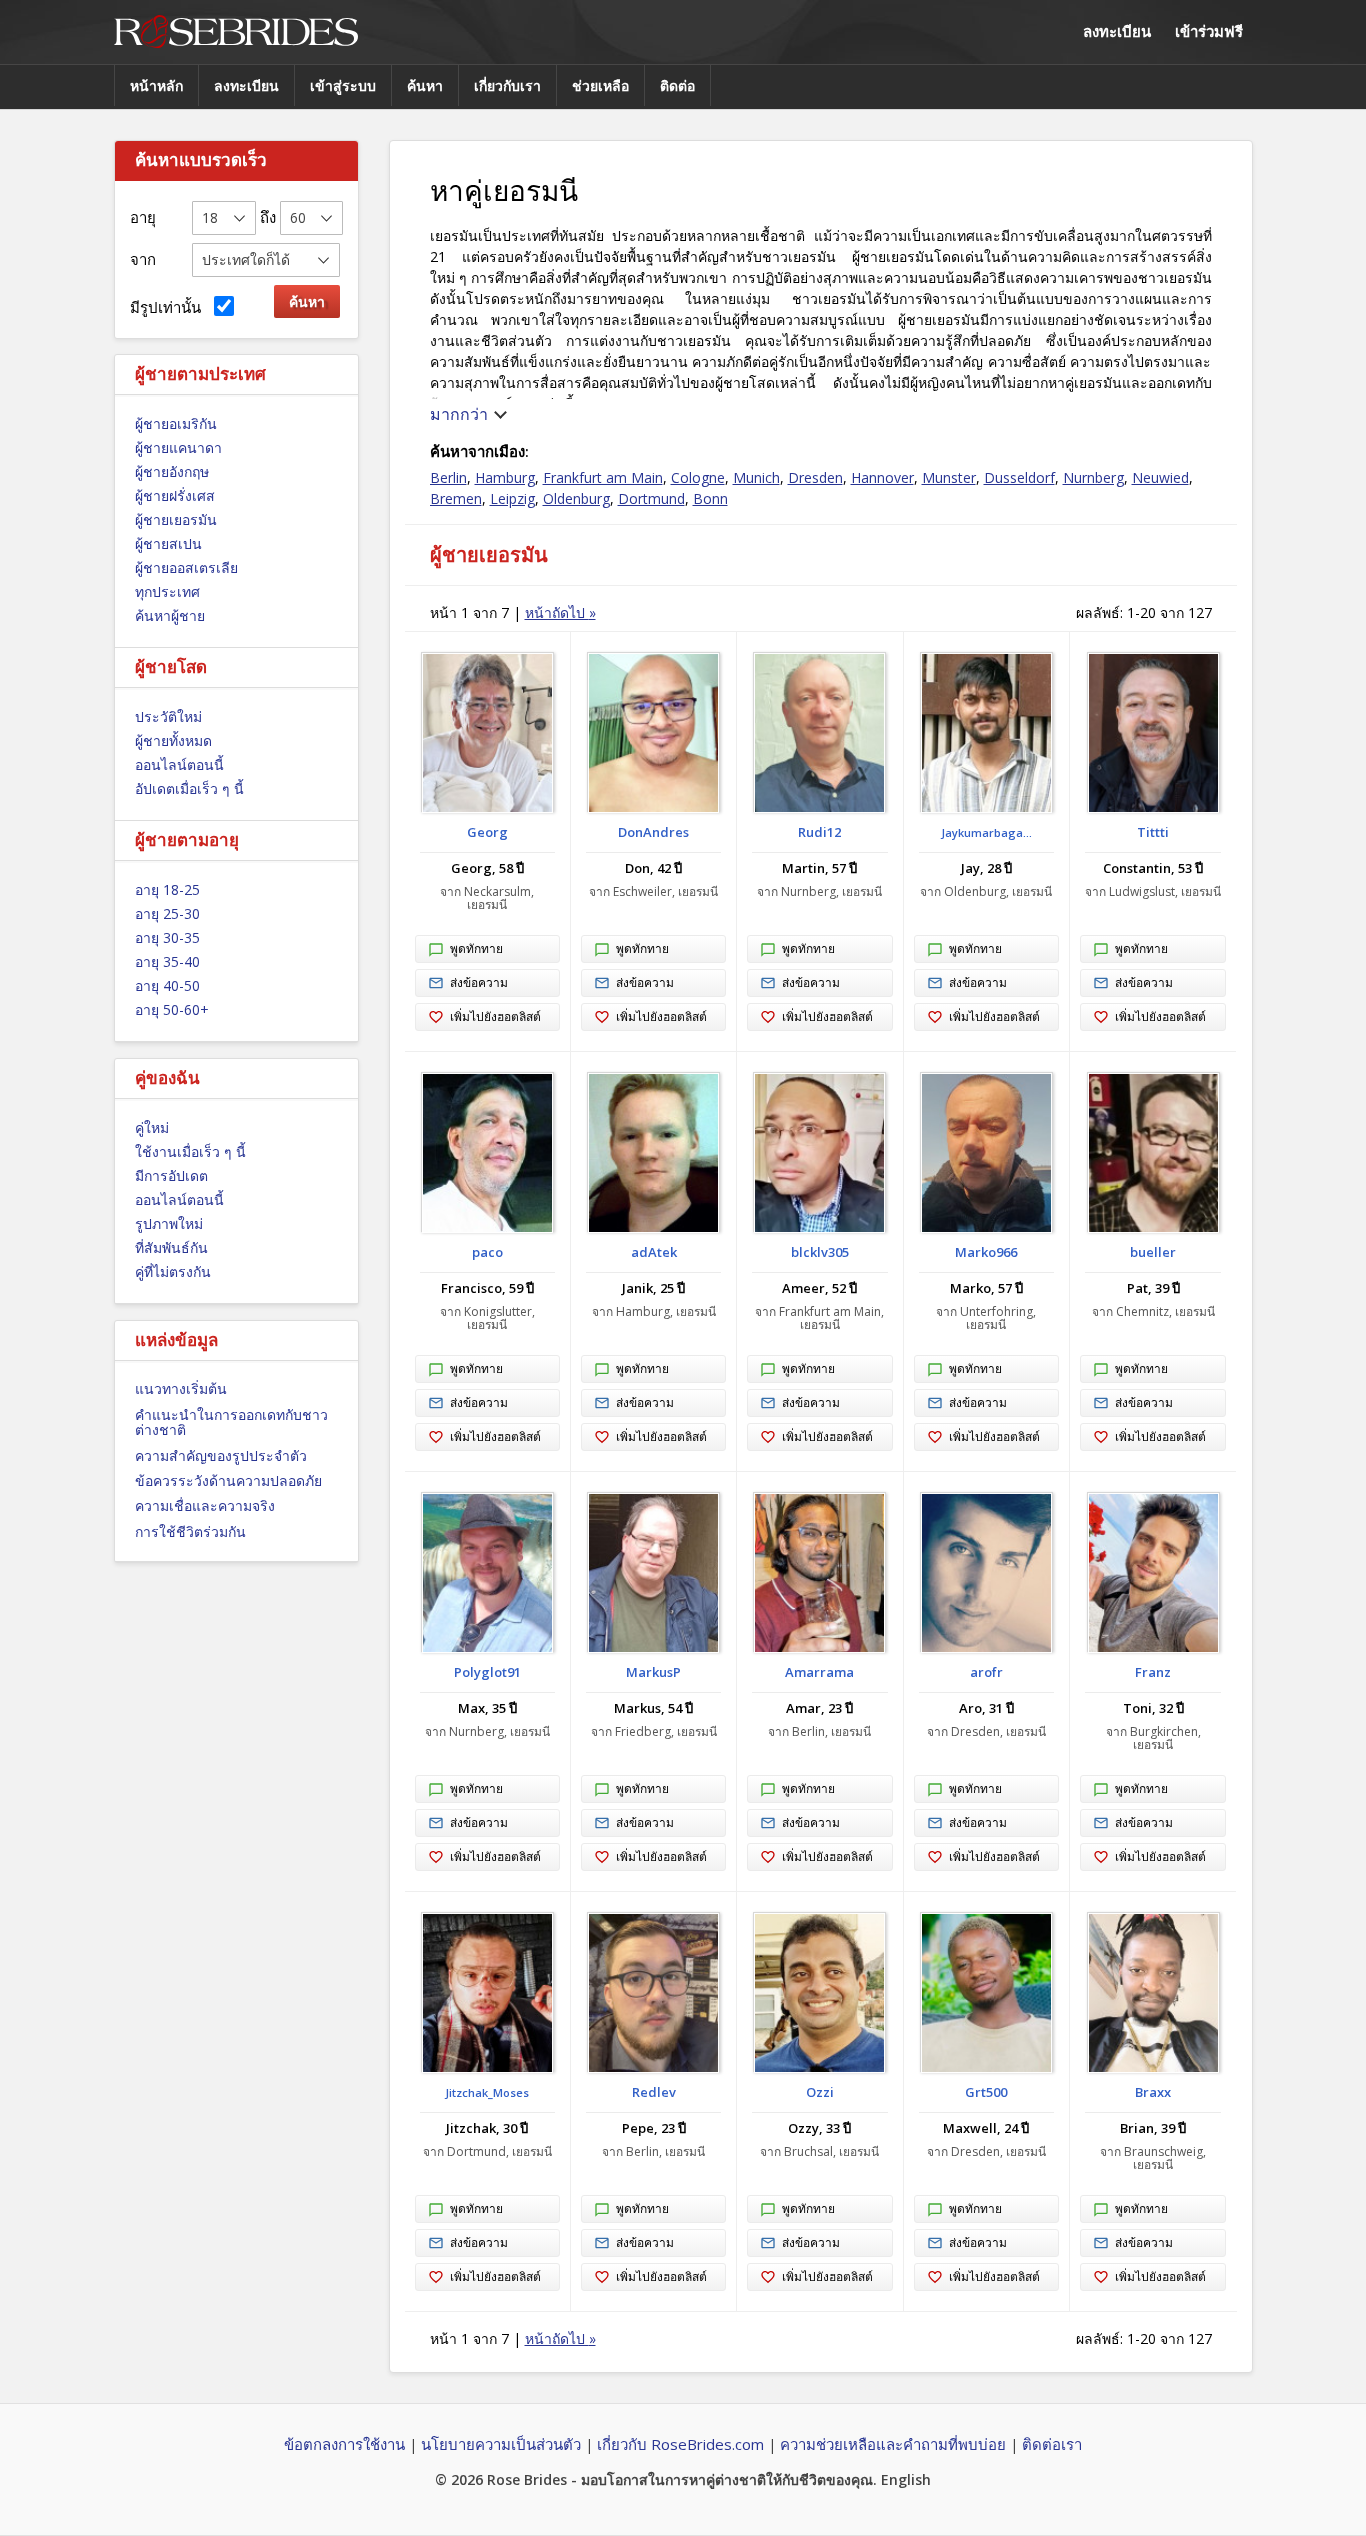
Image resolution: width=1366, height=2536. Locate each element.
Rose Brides (236, 32)
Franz (1153, 1672)
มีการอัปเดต (171, 1175)
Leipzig (512, 498)
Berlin (448, 477)
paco (487, 1252)
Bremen (456, 498)
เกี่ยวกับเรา (507, 85)
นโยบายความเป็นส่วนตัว (501, 2444)
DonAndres (653, 832)
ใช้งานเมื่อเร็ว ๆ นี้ (190, 1151)
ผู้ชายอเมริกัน (176, 423)
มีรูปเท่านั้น (169, 307)
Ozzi (820, 2092)
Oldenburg (576, 498)
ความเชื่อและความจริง (205, 1505)
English (906, 2479)
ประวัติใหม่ (168, 716)
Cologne (698, 477)
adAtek (654, 1252)
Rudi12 (819, 832)
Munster (949, 477)
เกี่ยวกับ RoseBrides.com (680, 2444)
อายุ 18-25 (167, 889)
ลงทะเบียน (1117, 31)
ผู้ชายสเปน (168, 543)
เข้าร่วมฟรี (1209, 31)
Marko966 (986, 1252)
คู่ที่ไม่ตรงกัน (173, 1271)
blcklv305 (820, 1252)
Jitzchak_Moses (487, 2092)
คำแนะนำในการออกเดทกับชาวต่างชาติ (231, 1422)
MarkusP (653, 1672)
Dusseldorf (1019, 477)
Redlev (654, 2092)
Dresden (815, 477)
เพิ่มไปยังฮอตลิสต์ (495, 1016)
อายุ (143, 217)
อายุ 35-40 (167, 961)
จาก (143, 259)
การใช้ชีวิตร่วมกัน (190, 1531)
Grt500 (986, 2092)
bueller (1153, 1252)
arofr (986, 1672)
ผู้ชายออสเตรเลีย (186, 567)
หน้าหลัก (156, 85)
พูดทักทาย (476, 948)
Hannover (882, 477)
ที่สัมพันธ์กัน (171, 1247)
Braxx (1153, 2092)
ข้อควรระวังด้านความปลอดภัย (228, 1480)
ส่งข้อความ (479, 982)
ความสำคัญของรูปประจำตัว (221, 1455)
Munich (756, 477)
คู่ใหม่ (152, 1127)
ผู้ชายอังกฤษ (172, 471)
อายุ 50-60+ (172, 1009)
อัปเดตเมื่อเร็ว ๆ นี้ (189, 788)
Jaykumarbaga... (986, 832)
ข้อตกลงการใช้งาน (344, 2444)
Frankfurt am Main (603, 477)
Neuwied (1160, 477)
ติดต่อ (677, 85)
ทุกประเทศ (167, 591)
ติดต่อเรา (1052, 2444)
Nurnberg (1093, 477)
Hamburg (505, 477)
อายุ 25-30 (167, 913)
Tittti (1153, 832)
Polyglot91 (487, 1672)
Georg (487, 832)
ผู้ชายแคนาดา (178, 447)
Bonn (710, 498)
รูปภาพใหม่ (169, 1223)
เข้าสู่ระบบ (343, 85)
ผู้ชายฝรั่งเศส (175, 495)
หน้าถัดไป (560, 612)
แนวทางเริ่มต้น (181, 1388)
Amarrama (819, 1672)
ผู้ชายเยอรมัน (176, 519)
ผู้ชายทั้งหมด (173, 740)
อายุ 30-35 (167, 937)
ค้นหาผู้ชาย (170, 615)
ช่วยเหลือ (600, 85)
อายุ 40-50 (167, 985)
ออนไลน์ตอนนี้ (179, 764)
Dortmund (651, 498)
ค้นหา (425, 85)
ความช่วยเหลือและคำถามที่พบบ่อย (893, 2444)
